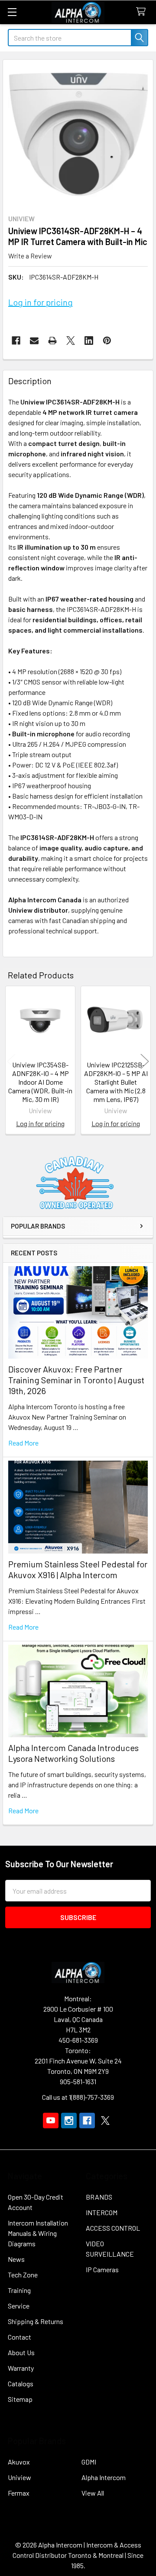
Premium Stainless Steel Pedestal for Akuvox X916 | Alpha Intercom (78, 1569)
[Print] (52, 341)
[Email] (34, 341)
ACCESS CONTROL (113, 2228)
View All (93, 2493)
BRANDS (99, 2197)
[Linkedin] (89, 341)
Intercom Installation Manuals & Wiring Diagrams (38, 2233)
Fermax (19, 2493)
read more (23, 1443)
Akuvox (19, 2462)
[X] (71, 341)
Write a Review (30, 256)
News (16, 2259)
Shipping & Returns (36, 2321)
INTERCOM (102, 2212)
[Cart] (143, 12)
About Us (21, 2352)
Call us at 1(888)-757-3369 (78, 2097)
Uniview (19, 2477)
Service (19, 2306)
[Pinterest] (107, 341)
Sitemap (20, 2399)
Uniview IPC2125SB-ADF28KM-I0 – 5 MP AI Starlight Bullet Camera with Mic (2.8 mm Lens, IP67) (116, 1082)
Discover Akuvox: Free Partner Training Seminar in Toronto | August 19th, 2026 (76, 1380)
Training (19, 2290)
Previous (11, 1061)
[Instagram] (69, 2121)
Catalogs (21, 2383)
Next (145, 1061)
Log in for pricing (41, 302)
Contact (19, 2337)
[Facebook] (16, 341)
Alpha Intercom (104, 2477)
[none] (78, 134)
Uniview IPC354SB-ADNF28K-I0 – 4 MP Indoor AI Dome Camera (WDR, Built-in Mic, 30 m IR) (40, 1082)
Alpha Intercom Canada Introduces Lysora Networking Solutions (73, 1753)
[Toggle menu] (12, 12)
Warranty (21, 2368)
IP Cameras (102, 2269)
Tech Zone (23, 2275)
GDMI (89, 2462)
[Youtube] (51, 2121)
